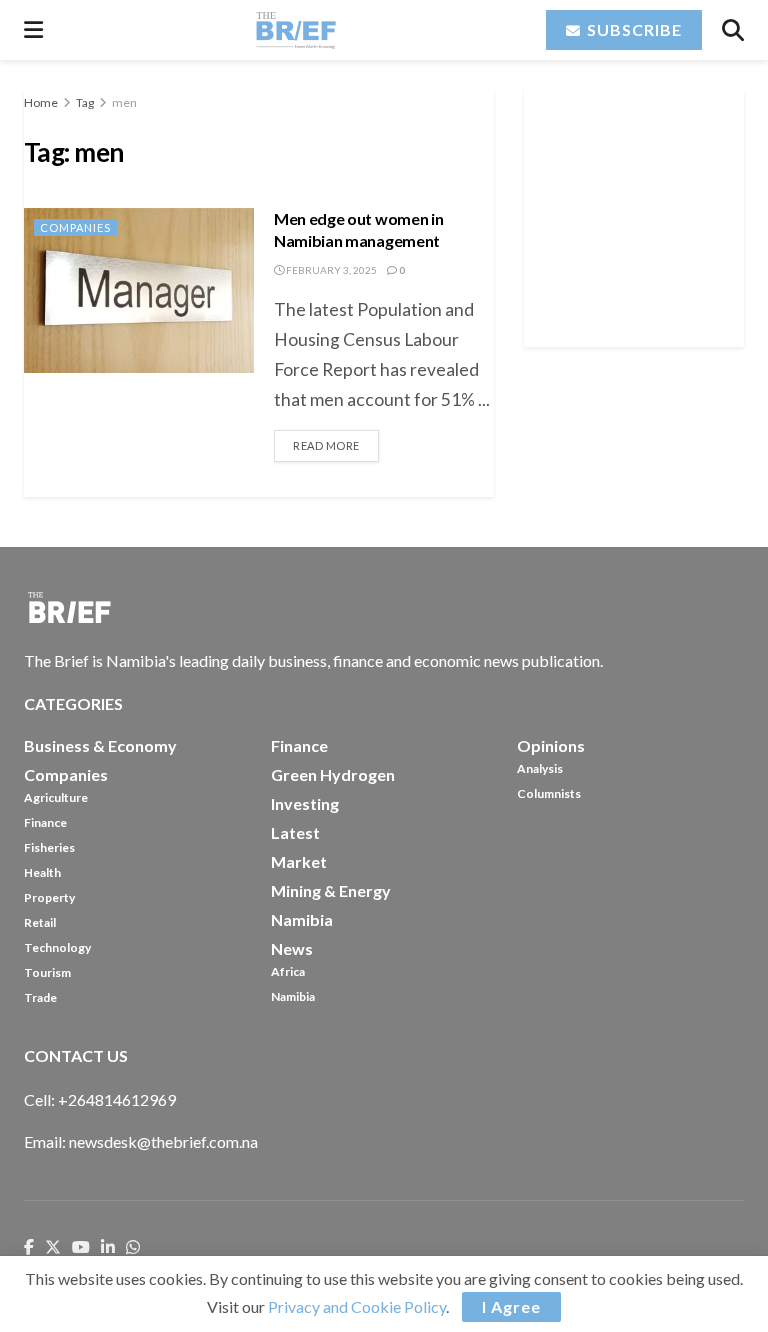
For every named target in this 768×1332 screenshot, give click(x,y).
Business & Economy (100, 745)
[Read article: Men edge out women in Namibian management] (139, 290)
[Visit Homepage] (295, 30)
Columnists (549, 793)
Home (41, 102)
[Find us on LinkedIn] (108, 1248)
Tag (85, 102)
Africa (288, 971)
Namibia (293, 996)
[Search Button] (733, 30)
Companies (75, 227)
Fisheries (49, 847)
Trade (40, 997)
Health (42, 872)
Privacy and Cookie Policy (357, 1306)
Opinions (551, 745)
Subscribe (632, 29)
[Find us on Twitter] (53, 1248)
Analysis (540, 768)
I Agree (511, 1306)
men (124, 102)
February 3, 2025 (330, 270)
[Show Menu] (33, 30)
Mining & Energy (331, 890)
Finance (45, 822)
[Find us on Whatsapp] (133, 1248)
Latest (295, 832)
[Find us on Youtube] (81, 1248)
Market (299, 861)
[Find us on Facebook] (29, 1248)
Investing (305, 803)
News (292, 948)
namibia (302, 919)
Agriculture (56, 797)
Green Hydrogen (333, 774)
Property (49, 897)
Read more (336, 441)
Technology (57, 947)
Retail (40, 922)
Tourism (47, 972)
